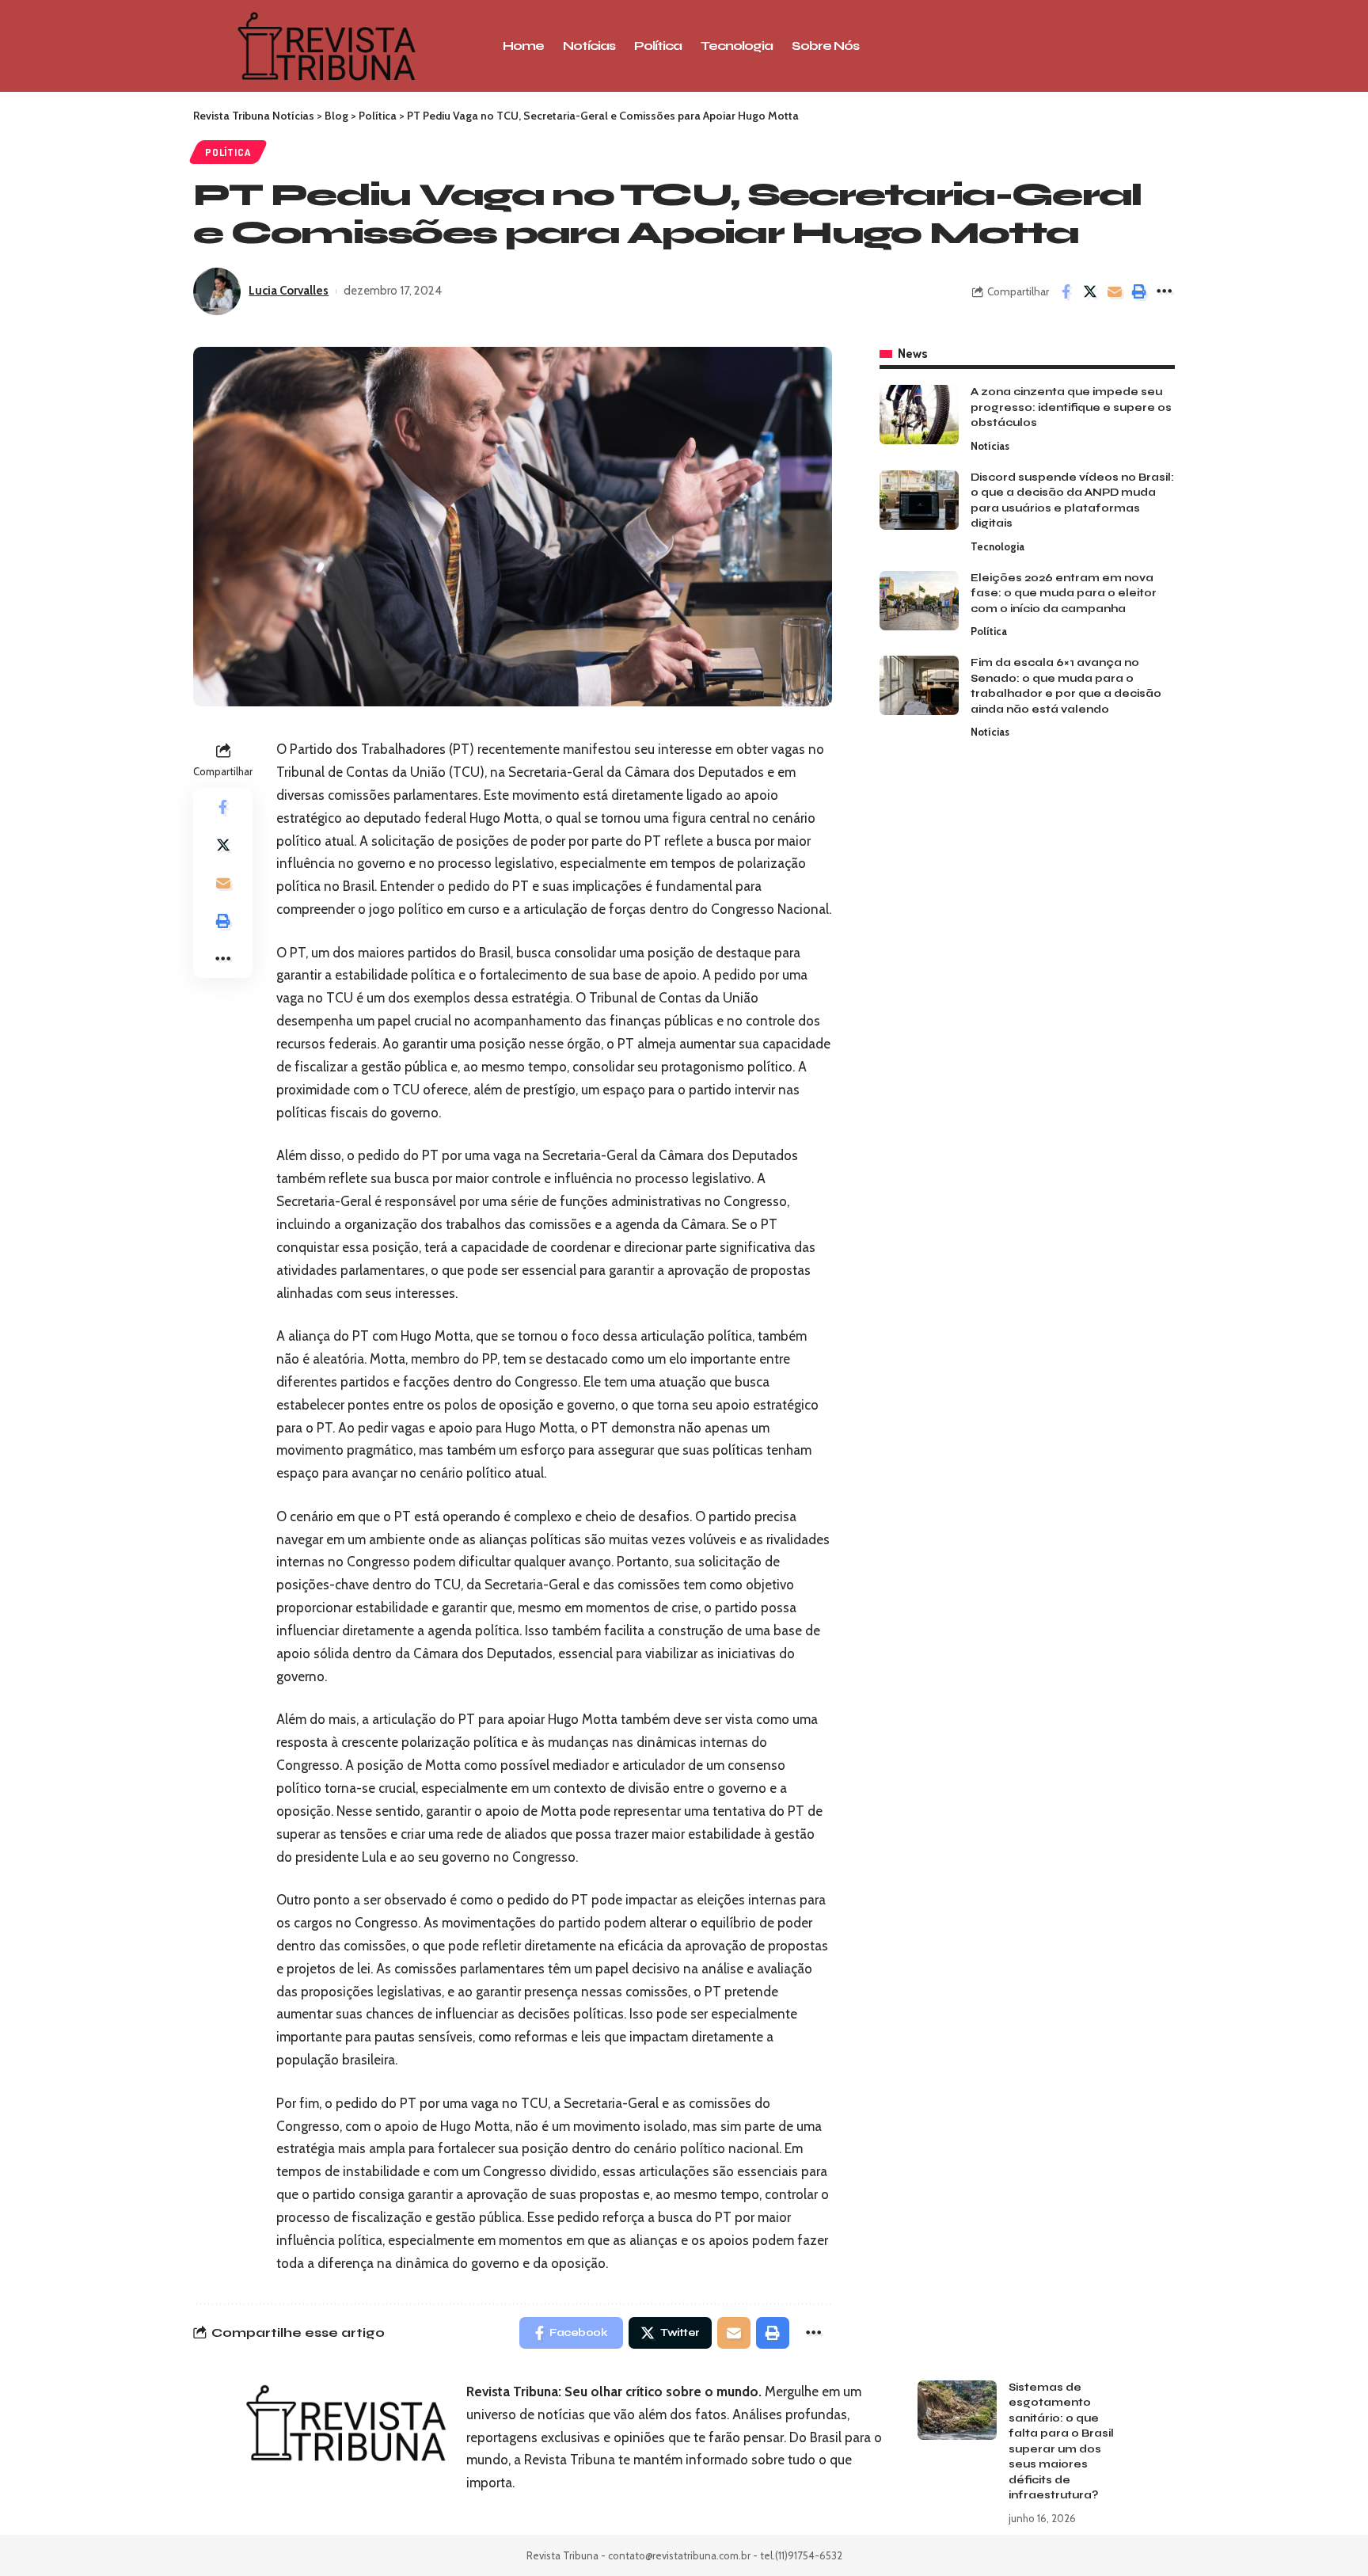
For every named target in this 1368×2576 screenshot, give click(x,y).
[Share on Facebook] (1066, 291)
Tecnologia (997, 546)
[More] (1164, 291)
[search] (1068, 46)
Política (228, 152)
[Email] (1115, 291)
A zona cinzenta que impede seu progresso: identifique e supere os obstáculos (1071, 407)
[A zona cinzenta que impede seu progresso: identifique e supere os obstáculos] (919, 415)
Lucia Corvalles (289, 291)
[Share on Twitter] (1090, 291)
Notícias (990, 446)
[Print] (1139, 291)
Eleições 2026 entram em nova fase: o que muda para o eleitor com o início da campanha (1064, 594)
